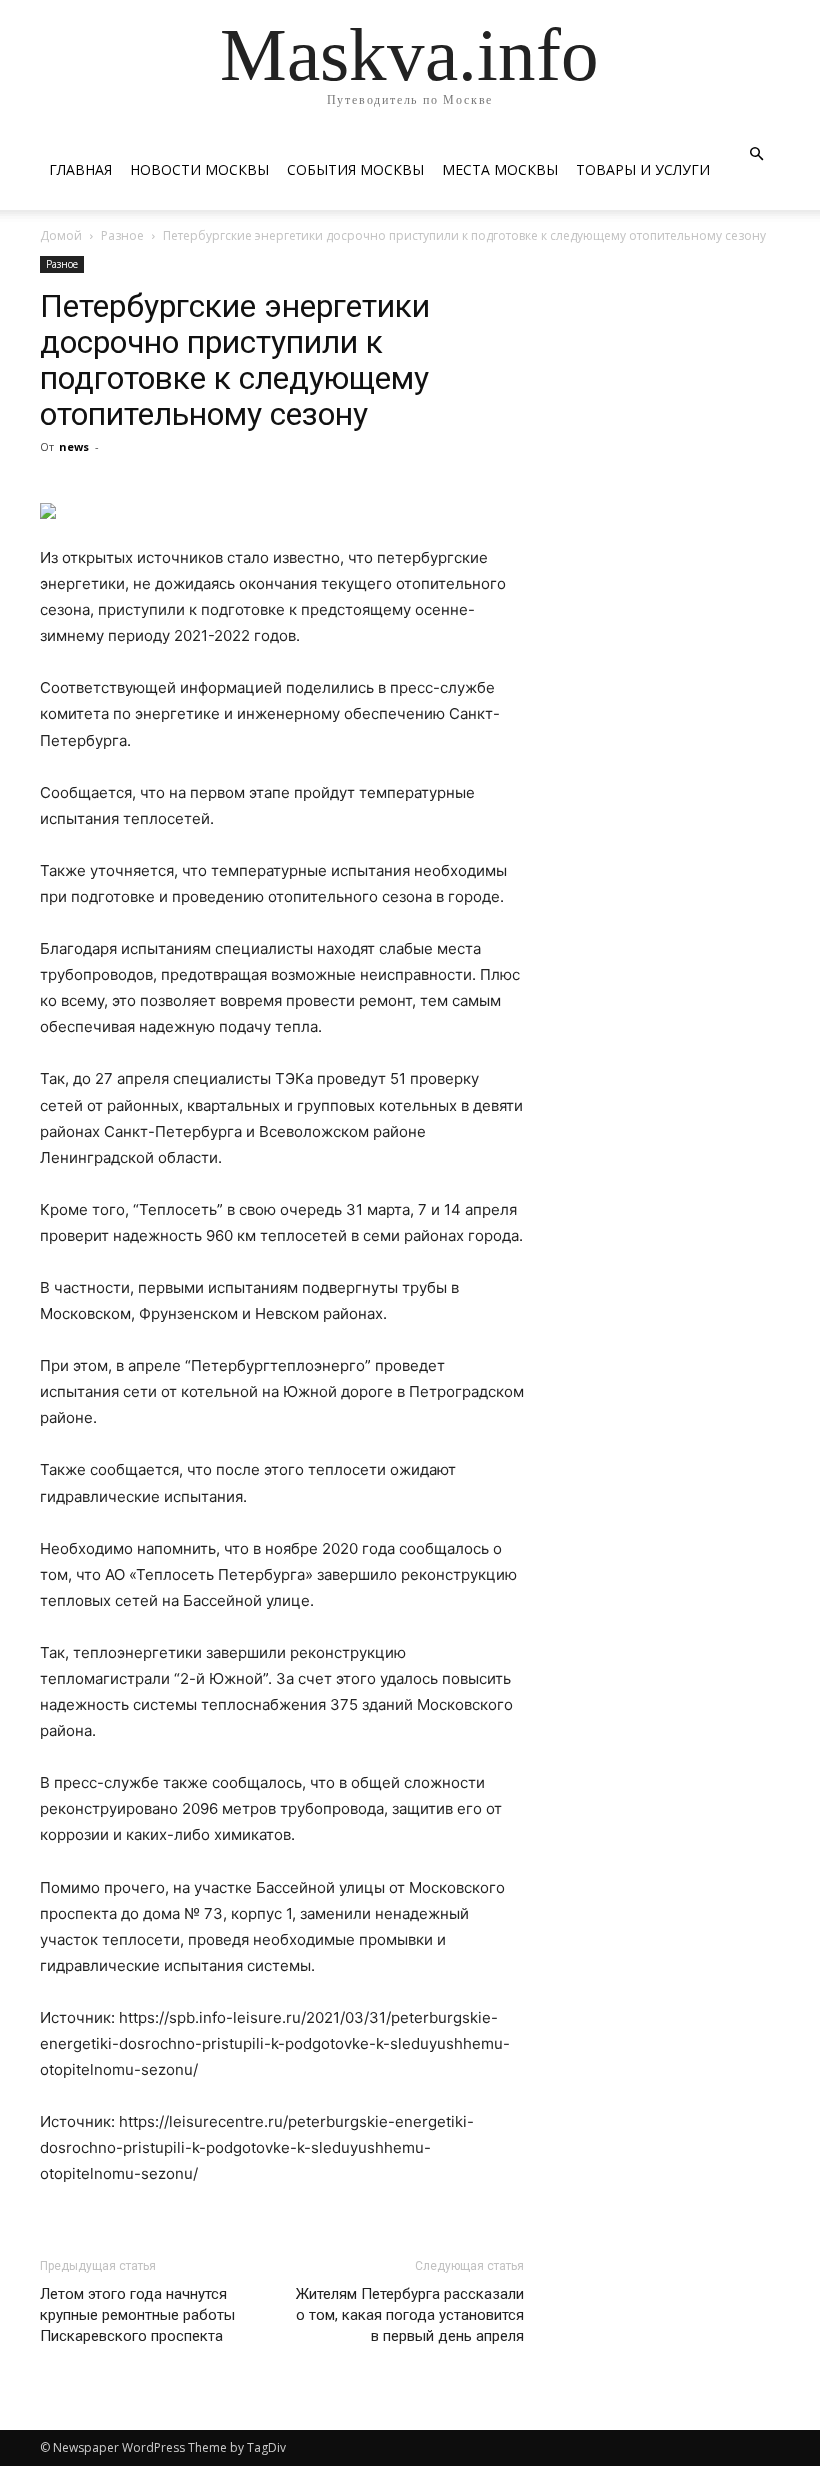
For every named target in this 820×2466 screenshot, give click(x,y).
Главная (80, 169)
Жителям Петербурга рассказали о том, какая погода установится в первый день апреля (410, 2315)
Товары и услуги (643, 169)
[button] (756, 154)
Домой (61, 235)
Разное (122, 235)
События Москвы (355, 169)
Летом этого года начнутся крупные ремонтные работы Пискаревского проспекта (137, 2315)
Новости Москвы (199, 169)
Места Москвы (500, 169)
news (74, 446)
